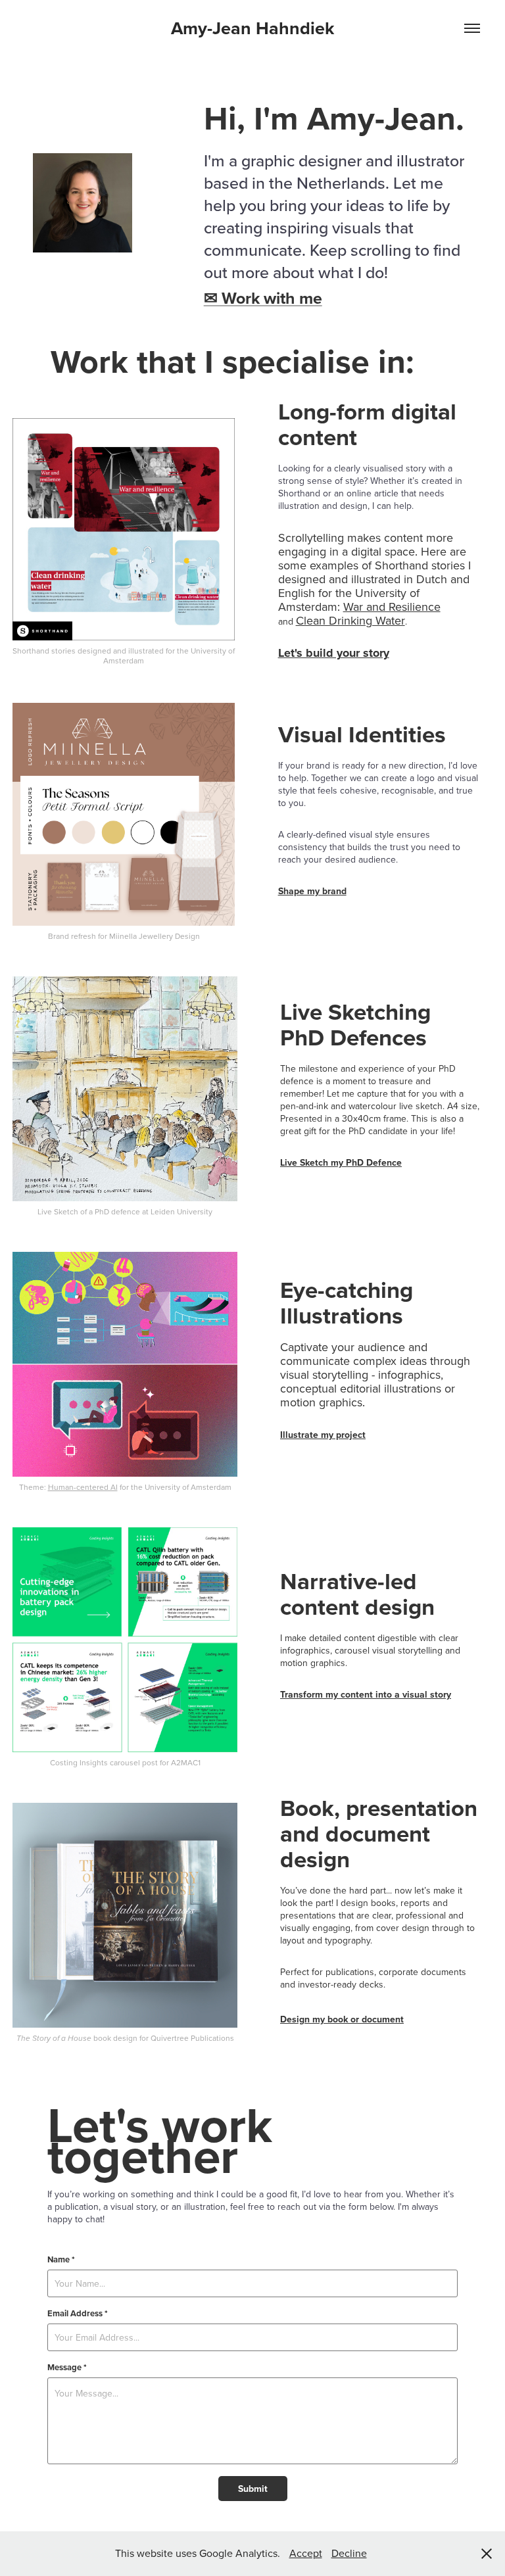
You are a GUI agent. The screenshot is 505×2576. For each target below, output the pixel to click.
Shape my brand (312, 891)
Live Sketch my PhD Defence (341, 1162)
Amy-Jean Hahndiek (252, 28)
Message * (67, 2368)
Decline (349, 2553)
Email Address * (78, 2314)
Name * (61, 2260)
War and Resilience (392, 607)
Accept (306, 2553)
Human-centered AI (83, 1487)
